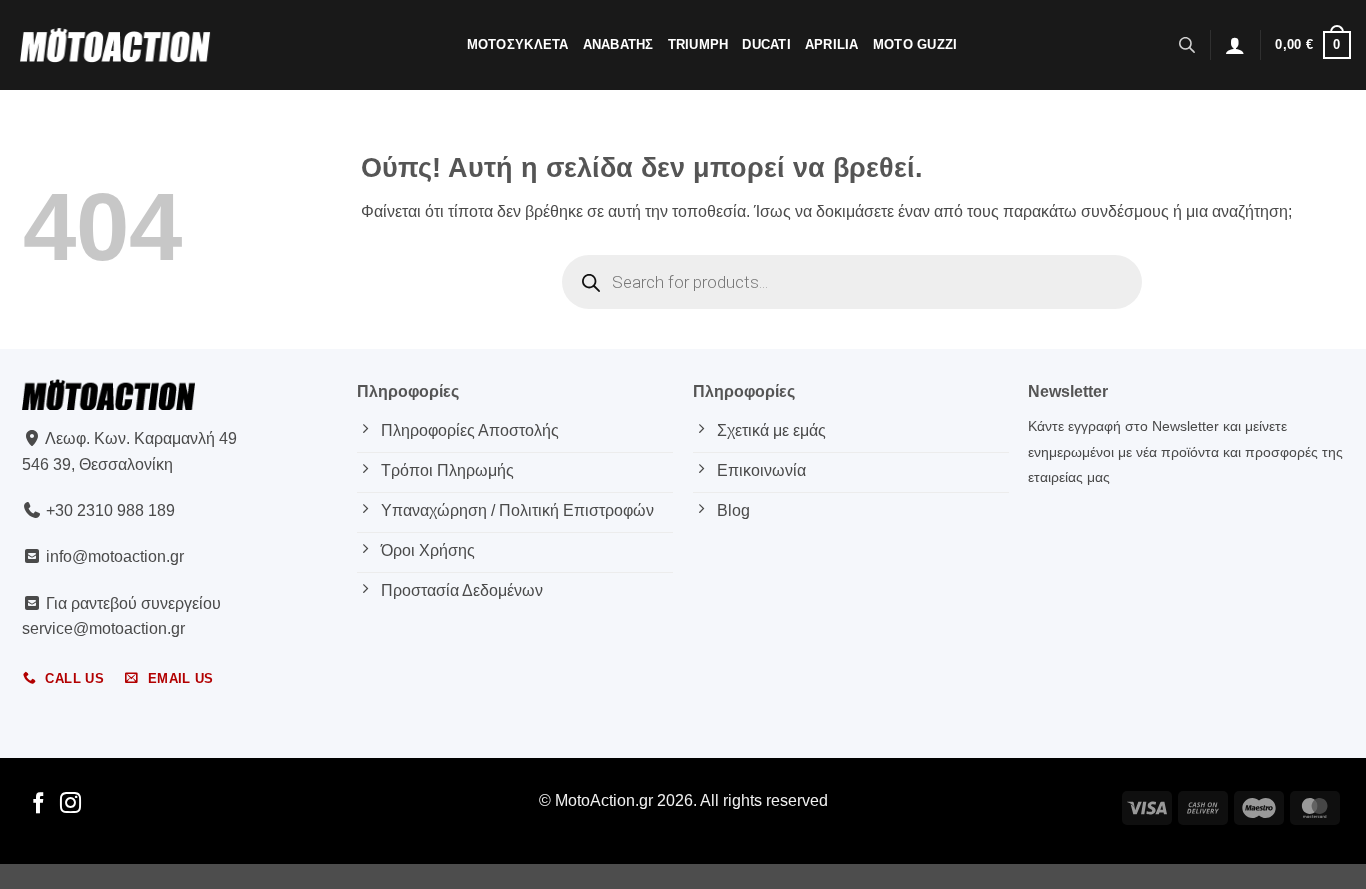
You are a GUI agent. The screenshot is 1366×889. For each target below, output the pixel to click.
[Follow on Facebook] (38, 804)
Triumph (698, 44)
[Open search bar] (1187, 45)
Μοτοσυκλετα (518, 44)
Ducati (766, 44)
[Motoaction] (115, 45)
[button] (1235, 45)
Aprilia (832, 44)
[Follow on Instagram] (70, 804)
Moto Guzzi (915, 44)
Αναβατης (618, 44)
